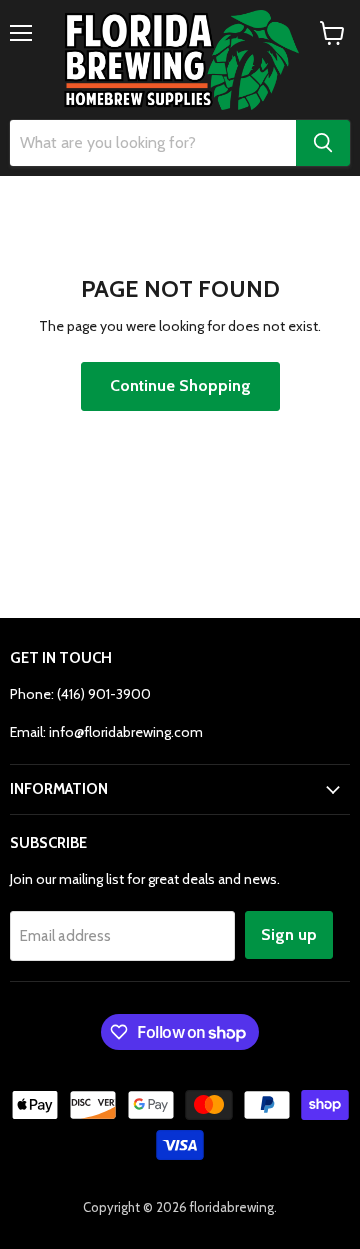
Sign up (289, 934)
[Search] (323, 143)
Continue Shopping (180, 385)
